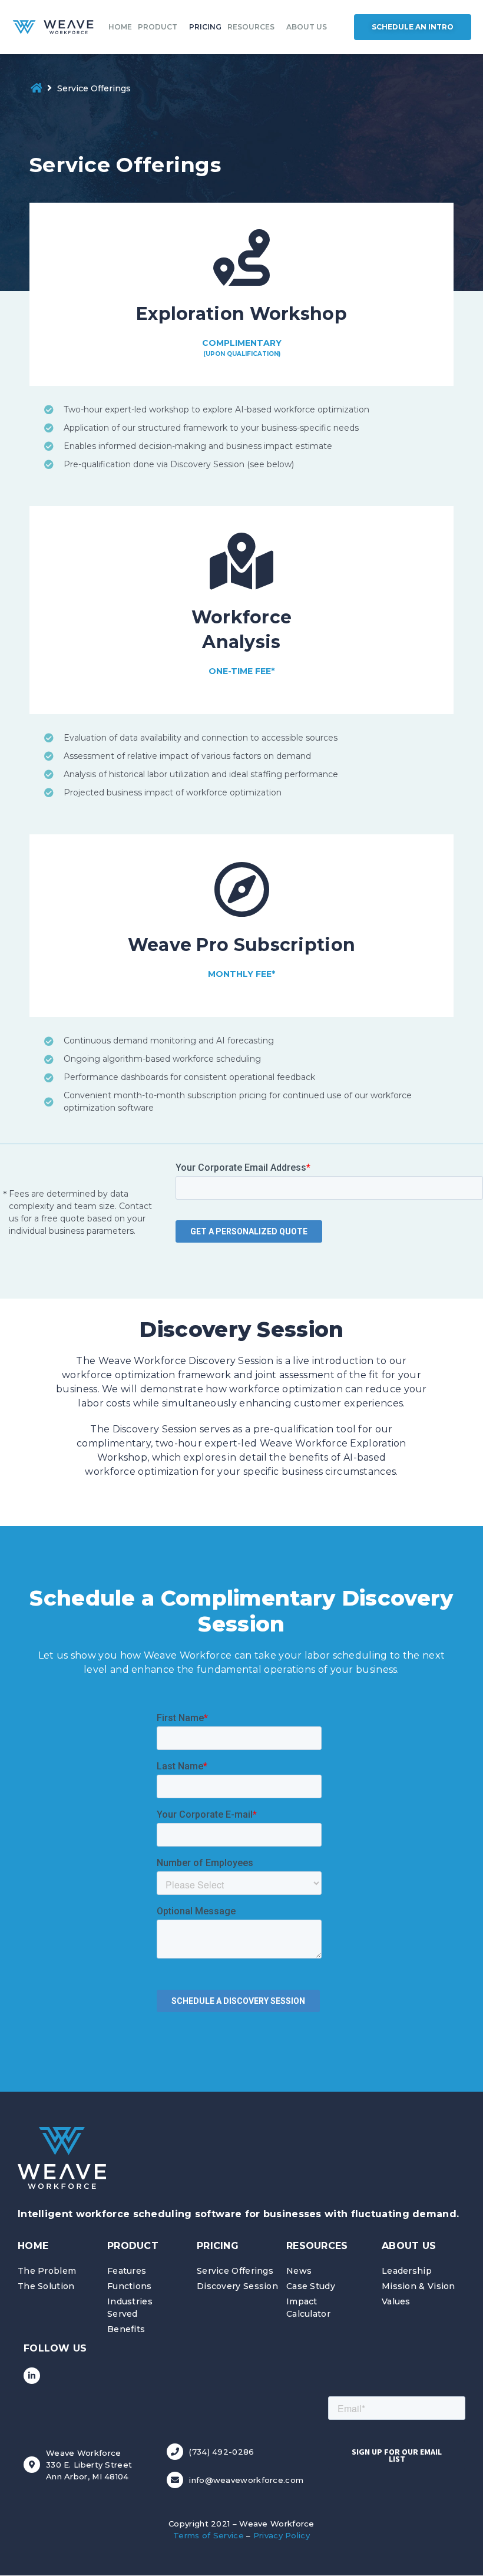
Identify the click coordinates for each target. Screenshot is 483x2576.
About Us (307, 27)
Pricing (205, 27)
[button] (413, 27)
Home (120, 27)
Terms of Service (209, 2535)
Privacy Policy (282, 2535)
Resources (251, 27)
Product (158, 27)
